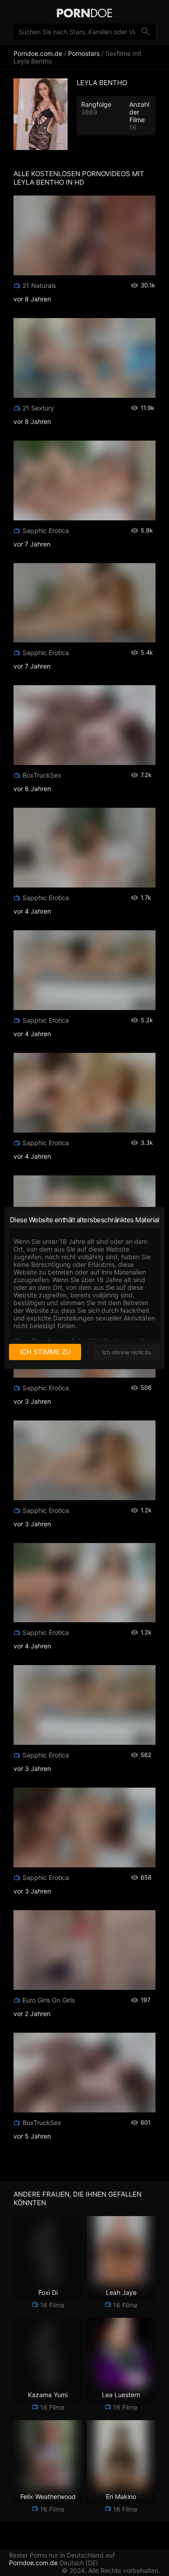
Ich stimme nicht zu (127, 1352)
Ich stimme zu (45, 1352)
